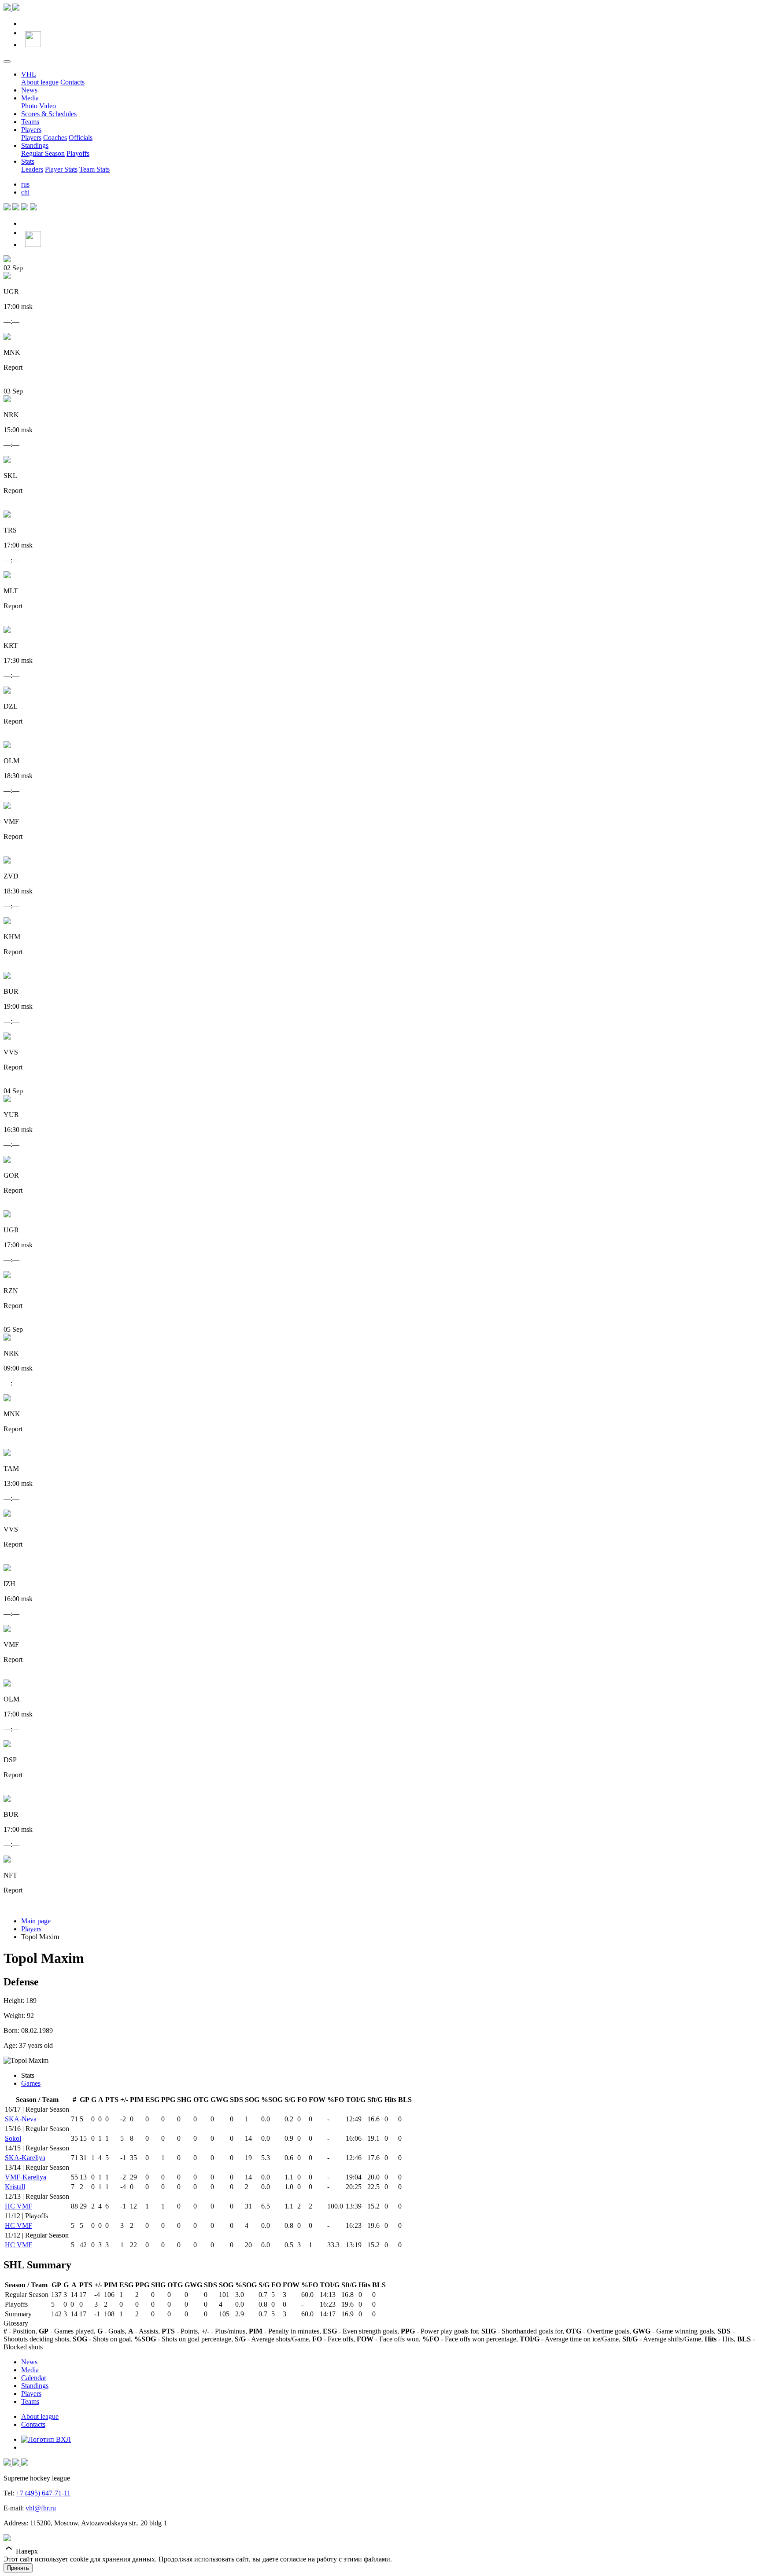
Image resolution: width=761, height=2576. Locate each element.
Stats (28, 161)
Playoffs (78, 153)
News (29, 90)
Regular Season (43, 153)
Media (30, 98)
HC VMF (18, 2206)
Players (31, 130)
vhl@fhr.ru (41, 2508)
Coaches (55, 138)
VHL (29, 74)
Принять (18, 2568)
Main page (36, 1921)
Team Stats (94, 169)
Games (31, 2083)
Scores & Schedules (49, 114)
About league (40, 82)
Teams (30, 122)
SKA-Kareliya (25, 2158)
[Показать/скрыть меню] (7, 62)
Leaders (32, 169)
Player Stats (61, 169)
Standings (35, 145)
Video (48, 106)
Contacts (72, 82)
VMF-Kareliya (26, 2177)
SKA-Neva (21, 2119)
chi (25, 192)
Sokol (13, 2138)
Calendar (34, 2378)
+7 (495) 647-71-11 (43, 2493)
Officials (81, 138)
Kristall (15, 2187)
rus (25, 184)
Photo (29, 106)
